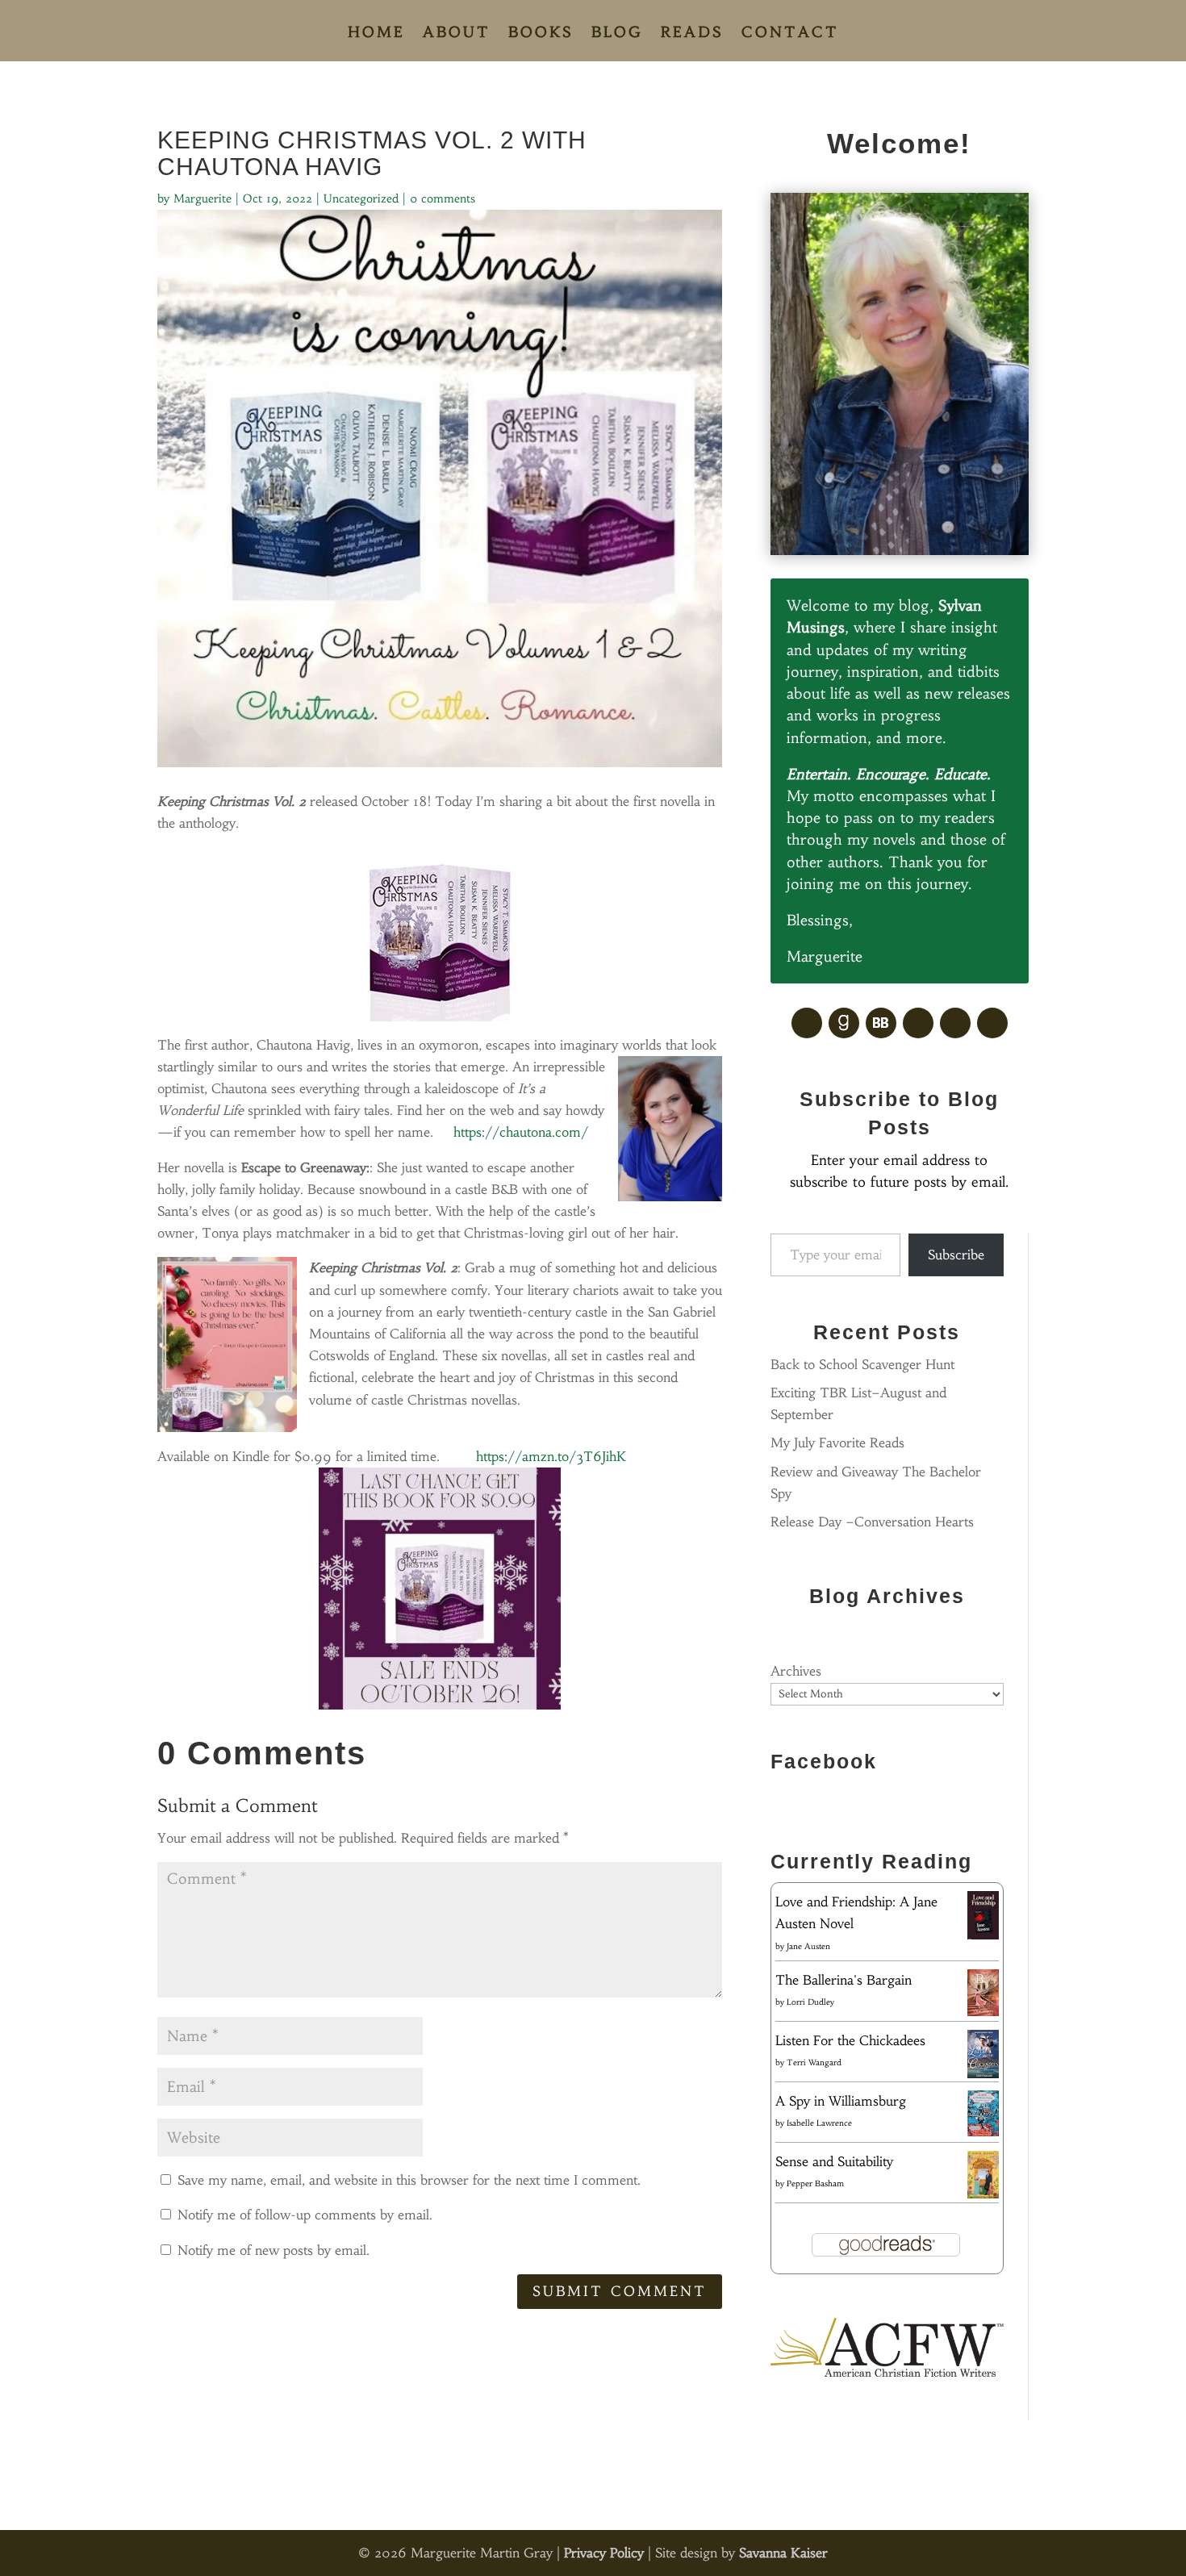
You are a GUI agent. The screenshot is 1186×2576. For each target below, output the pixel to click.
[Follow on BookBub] (881, 1023)
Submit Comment (620, 2291)
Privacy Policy (604, 2553)
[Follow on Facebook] (807, 1023)
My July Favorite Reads (837, 1442)
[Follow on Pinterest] (918, 1023)
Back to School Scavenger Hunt (862, 1364)
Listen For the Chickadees (850, 2040)
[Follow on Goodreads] (844, 1023)
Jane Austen (808, 1946)
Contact (790, 34)
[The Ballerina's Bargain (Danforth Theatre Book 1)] (983, 2011)
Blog (617, 34)
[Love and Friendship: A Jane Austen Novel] (983, 1936)
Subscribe (956, 1255)
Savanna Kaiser (783, 2553)
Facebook (824, 1761)
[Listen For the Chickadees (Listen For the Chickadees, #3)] (983, 2075)
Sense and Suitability (834, 2161)
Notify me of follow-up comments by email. (305, 2215)
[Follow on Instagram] (992, 1023)
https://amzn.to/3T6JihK (551, 1456)
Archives (796, 1671)
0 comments (443, 198)
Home (376, 34)
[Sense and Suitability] (983, 2194)
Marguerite (203, 198)
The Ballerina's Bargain (844, 1980)
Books (541, 34)
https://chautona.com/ (521, 1132)
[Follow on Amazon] (955, 1023)
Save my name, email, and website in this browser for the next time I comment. (409, 2180)
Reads (692, 34)
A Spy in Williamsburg (841, 2101)
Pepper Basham (815, 2184)
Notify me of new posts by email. (274, 2250)
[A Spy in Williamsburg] (983, 2131)
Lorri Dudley (810, 2002)
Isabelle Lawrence (819, 2123)
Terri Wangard (814, 2062)
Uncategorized (361, 198)
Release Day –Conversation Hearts (872, 1522)
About (457, 34)
